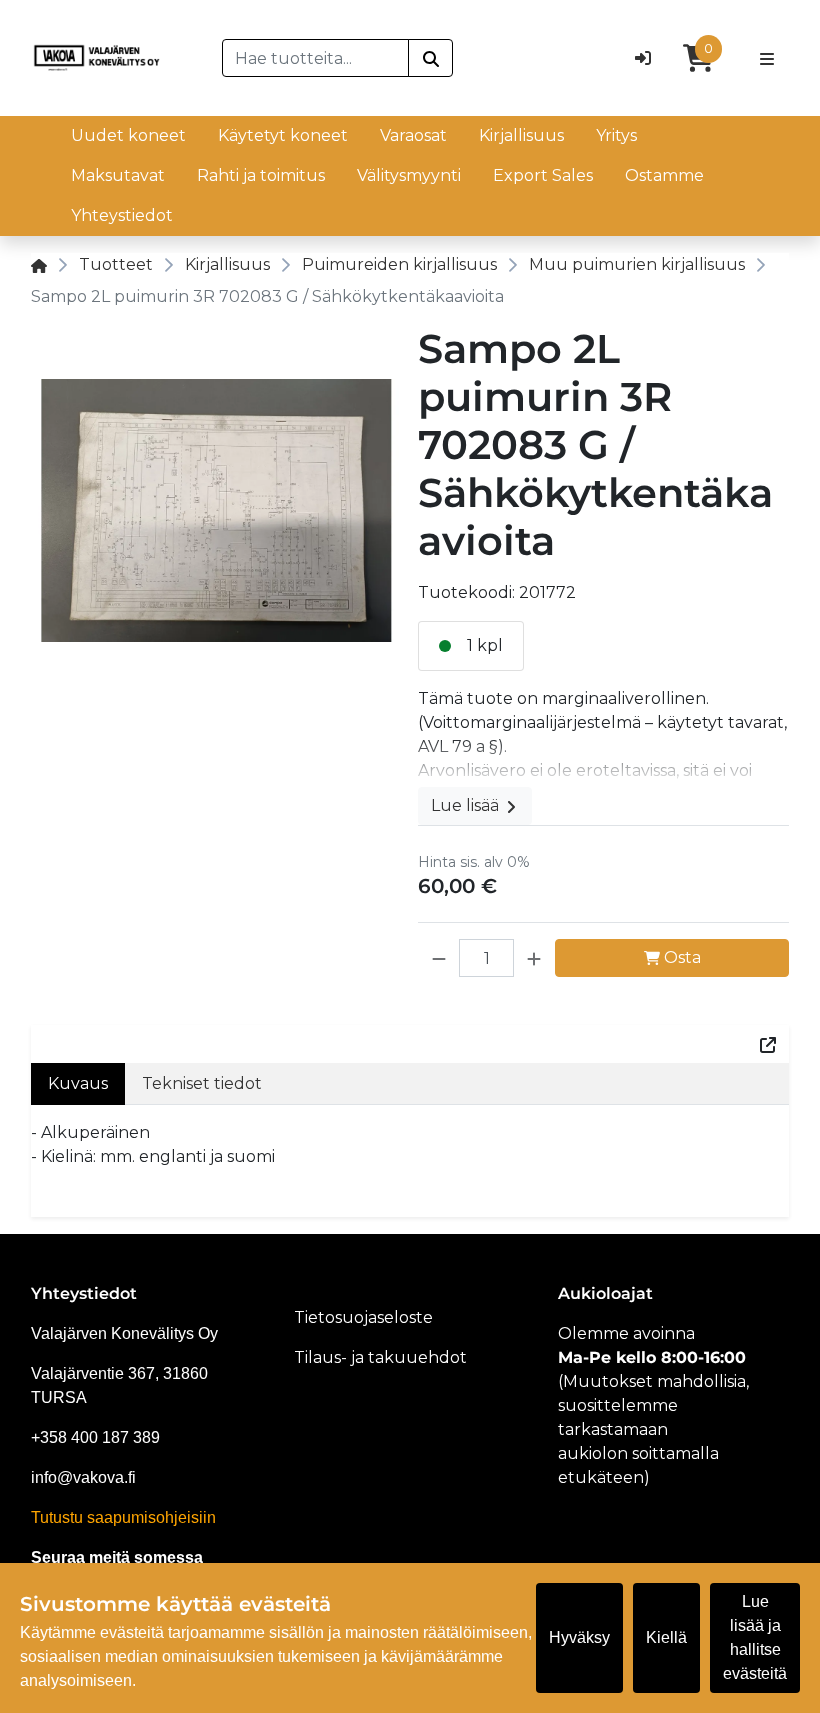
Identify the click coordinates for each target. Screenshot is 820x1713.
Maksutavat (118, 175)
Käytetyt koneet (283, 135)
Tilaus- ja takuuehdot (380, 1357)
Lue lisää (467, 805)
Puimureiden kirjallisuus (399, 264)
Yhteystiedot (122, 215)
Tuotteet (116, 264)
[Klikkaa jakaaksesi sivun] (768, 1044)
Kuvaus (78, 1083)
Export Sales (543, 175)
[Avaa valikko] (767, 58)
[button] (439, 958)
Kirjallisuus (521, 135)
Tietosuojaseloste (363, 1317)
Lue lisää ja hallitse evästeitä (755, 1637)
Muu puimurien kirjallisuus (637, 264)
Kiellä (666, 1637)
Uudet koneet (128, 135)
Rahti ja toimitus (261, 175)
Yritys (616, 135)
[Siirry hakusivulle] (430, 58)
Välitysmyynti (409, 175)
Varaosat (413, 135)
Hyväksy (579, 1637)
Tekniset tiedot (202, 1083)
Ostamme (664, 175)
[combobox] (316, 58)
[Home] (39, 264)
